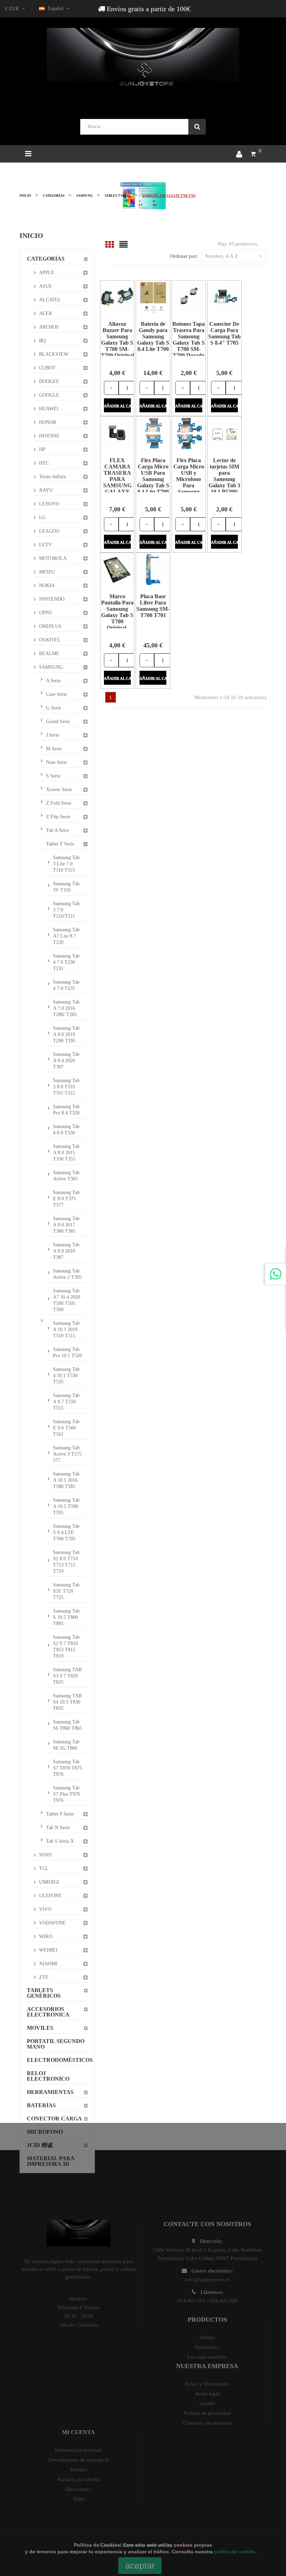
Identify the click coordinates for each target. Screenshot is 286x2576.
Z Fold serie (59, 803)
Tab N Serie (58, 1828)
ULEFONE (50, 1896)
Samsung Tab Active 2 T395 (67, 1274)
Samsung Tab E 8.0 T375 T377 (66, 1199)
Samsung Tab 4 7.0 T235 (66, 985)
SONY (46, 1855)
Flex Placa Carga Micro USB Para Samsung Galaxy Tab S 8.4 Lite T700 (153, 476)
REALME (49, 654)
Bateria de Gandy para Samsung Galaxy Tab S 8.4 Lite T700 (153, 336)
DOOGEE (49, 381)
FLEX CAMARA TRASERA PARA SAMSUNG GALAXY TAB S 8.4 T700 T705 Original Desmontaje (117, 489)
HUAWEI (49, 409)
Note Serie (57, 762)
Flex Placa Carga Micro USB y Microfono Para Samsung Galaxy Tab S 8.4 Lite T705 (189, 482)
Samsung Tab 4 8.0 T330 (66, 1130)
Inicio (31, 235)
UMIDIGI (49, 1882)
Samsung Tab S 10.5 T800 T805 (66, 1617)
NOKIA (47, 585)
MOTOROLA (53, 558)
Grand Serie (58, 722)
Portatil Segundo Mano (56, 2044)
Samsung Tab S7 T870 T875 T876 (67, 1768)
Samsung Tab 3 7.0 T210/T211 (66, 910)
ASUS (45, 286)
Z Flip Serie (58, 817)
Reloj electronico (48, 2076)
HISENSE (49, 436)
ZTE (44, 1977)
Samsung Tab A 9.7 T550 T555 (66, 1402)
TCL (44, 1868)
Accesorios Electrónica (48, 2012)
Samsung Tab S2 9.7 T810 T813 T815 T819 (66, 1647)
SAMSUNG (51, 667)
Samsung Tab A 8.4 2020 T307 (66, 1061)
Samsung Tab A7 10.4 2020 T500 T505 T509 (67, 1300)
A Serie (53, 681)
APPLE (47, 273)
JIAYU (46, 490)
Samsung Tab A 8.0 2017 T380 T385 (66, 1225)
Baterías (41, 2105)
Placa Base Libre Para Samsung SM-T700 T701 (153, 606)
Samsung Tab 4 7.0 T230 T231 (66, 962)
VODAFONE (52, 1923)
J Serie (53, 735)
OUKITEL (50, 640)
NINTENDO (52, 599)
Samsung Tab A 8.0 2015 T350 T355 (66, 1153)
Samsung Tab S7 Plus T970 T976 (66, 1794)
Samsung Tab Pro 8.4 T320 (66, 1110)
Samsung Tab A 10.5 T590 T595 (66, 1506)
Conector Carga (54, 2119)
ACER (46, 313)
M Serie (54, 749)
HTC (44, 463)
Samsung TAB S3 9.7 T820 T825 (67, 1676)
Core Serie (57, 694)
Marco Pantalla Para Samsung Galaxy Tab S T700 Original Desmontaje (117, 615)
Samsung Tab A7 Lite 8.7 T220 (66, 936)
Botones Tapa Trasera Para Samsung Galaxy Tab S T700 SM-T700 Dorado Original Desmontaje (189, 346)
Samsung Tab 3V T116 (66, 887)
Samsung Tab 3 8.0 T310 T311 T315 (66, 1087)
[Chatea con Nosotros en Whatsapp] (276, 1274)
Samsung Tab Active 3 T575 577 (67, 1454)
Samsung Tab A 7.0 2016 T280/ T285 (66, 1008)
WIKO (46, 1936)
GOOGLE (49, 395)
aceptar (140, 2566)
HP (42, 449)
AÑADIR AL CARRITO (117, 406)
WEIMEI (48, 1950)
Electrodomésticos (57, 2060)
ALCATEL (50, 300)
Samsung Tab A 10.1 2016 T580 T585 (66, 1480)
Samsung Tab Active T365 (66, 1176)
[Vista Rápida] (109, 297)
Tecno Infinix (52, 477)
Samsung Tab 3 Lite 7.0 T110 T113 (66, 864)
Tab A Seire (58, 830)
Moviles (40, 2028)
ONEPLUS (50, 626)
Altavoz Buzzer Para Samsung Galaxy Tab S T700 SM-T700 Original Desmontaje (117, 343)
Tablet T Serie (60, 844)
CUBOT (47, 368)
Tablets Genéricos (44, 1993)
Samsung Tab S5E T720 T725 (66, 1591)
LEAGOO (49, 531)
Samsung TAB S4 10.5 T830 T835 (67, 1702)
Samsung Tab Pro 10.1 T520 (67, 1353)
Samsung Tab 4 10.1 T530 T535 (66, 1376)
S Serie (53, 776)
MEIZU (47, 572)
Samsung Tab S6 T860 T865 (67, 1725)
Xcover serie (59, 790)
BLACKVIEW (54, 354)
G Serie (54, 708)
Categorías (46, 259)
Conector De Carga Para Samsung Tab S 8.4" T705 (224, 333)
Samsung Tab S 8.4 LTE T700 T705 (66, 1533)
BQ (42, 341)
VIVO (45, 1909)
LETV (46, 545)
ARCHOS (49, 327)
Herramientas (50, 2092)
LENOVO (49, 504)
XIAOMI (48, 1964)
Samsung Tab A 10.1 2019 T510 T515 (66, 1330)
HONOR (48, 422)
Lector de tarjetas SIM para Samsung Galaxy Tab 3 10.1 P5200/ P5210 (224, 479)
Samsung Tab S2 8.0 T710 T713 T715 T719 (66, 1562)
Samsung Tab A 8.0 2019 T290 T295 (66, 1034)
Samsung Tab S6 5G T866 (66, 1745)
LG (42, 517)
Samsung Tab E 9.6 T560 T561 (66, 1428)
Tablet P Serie (60, 1814)
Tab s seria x (60, 1841)
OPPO (45, 613)
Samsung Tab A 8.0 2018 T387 (66, 1251)
